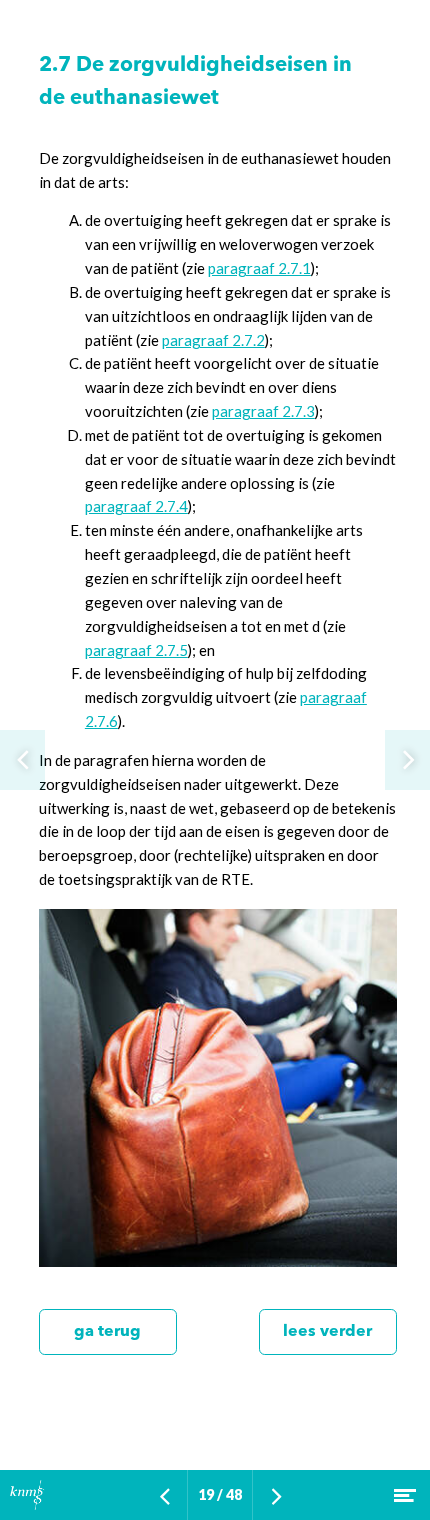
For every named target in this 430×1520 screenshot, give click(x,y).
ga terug (107, 1332)
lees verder (327, 1332)
